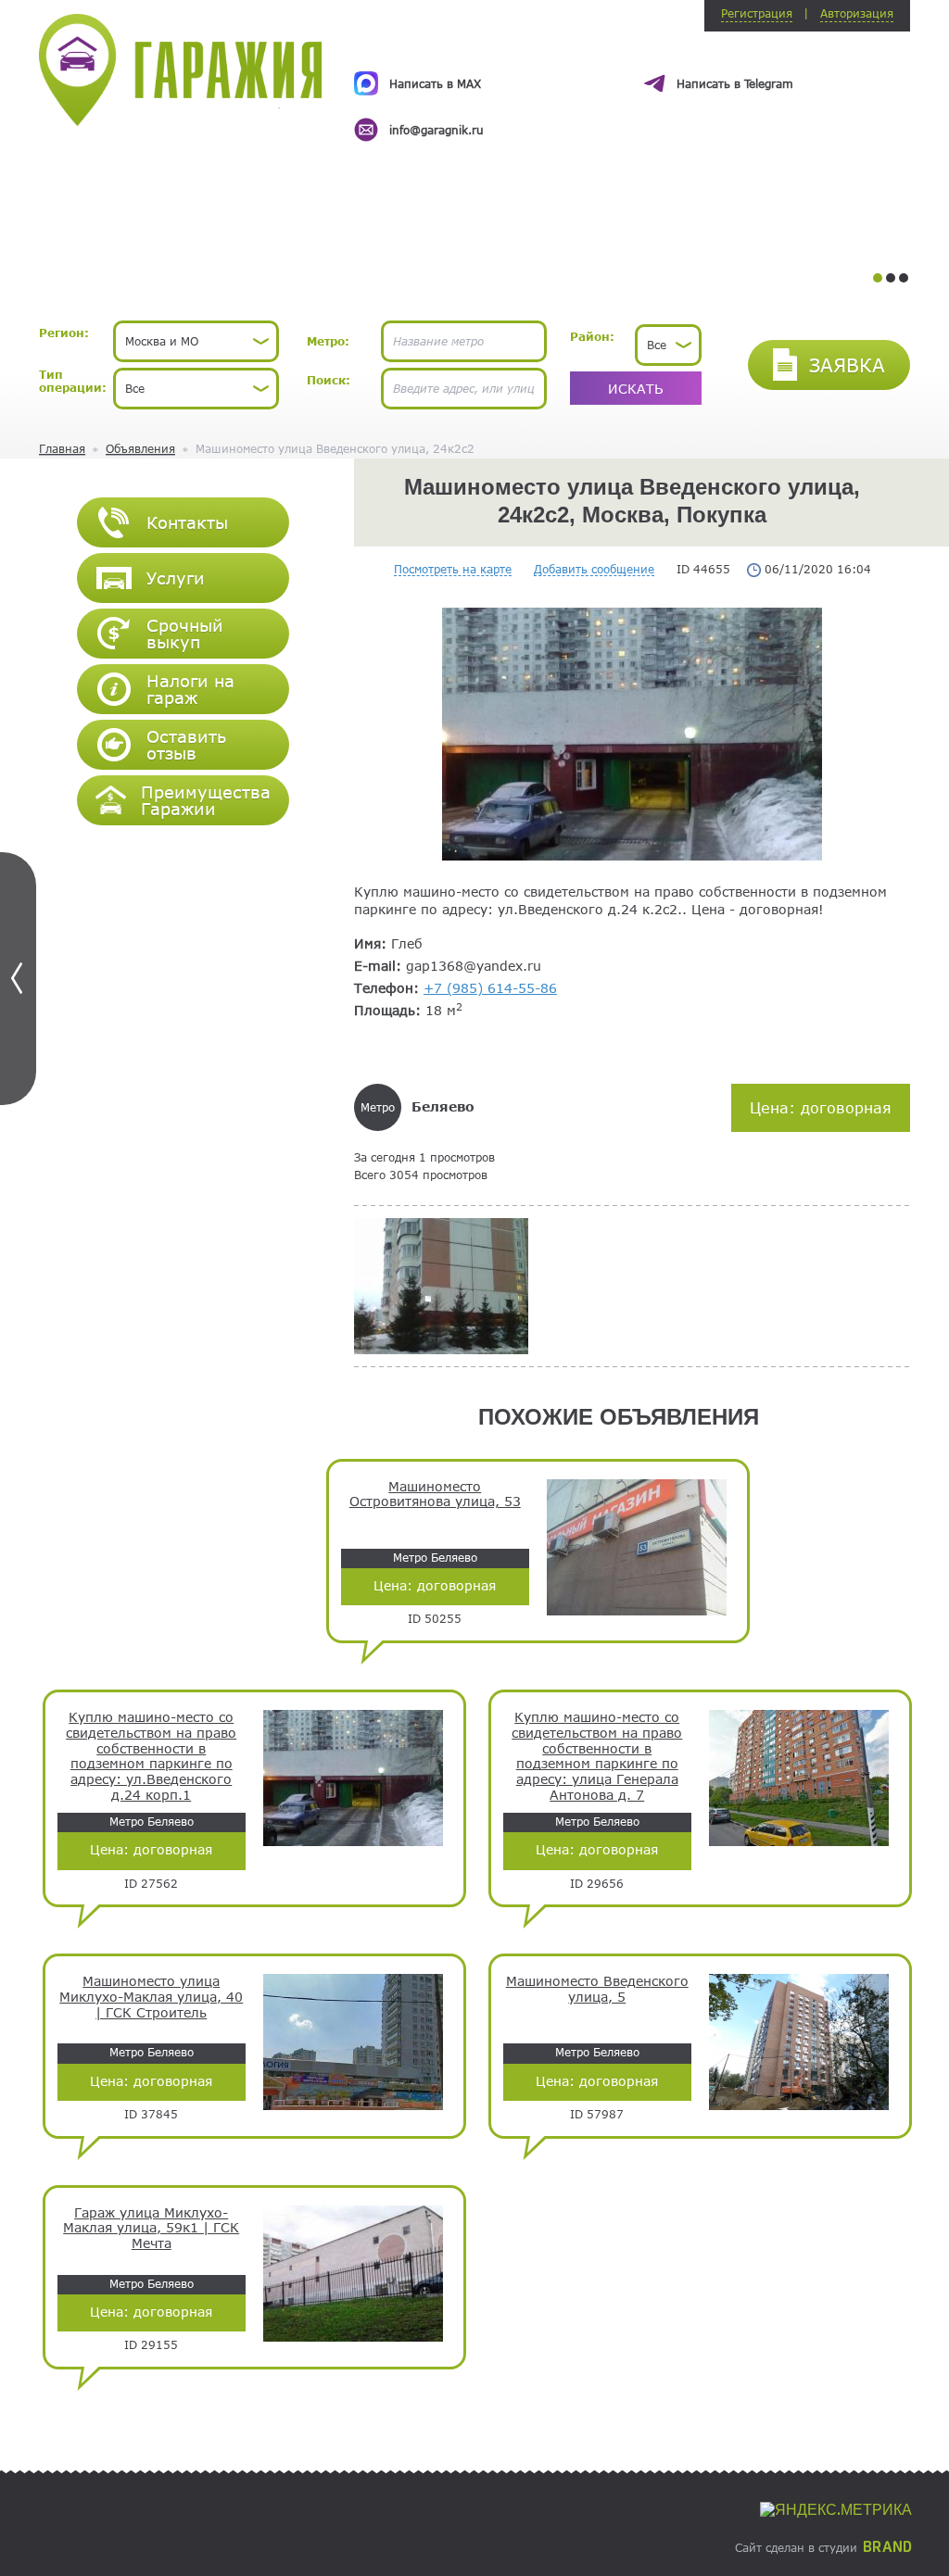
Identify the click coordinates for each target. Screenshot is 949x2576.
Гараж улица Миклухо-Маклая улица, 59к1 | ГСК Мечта (151, 2229)
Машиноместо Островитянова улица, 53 (435, 1495)
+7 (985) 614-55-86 (490, 988)
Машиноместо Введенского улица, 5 (597, 1989)
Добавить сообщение (594, 569)
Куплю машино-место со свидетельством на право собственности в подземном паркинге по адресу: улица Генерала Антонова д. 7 (597, 1756)
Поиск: (329, 380)
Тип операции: (73, 381)
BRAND (887, 2547)
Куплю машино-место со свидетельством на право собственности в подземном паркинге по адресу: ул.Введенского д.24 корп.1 (151, 1756)
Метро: (328, 341)
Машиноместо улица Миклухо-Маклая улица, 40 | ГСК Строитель (151, 1997)
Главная (62, 448)
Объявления (140, 448)
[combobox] (196, 341)
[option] (632, 90)
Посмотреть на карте (453, 569)
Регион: (64, 333)
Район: (592, 336)
